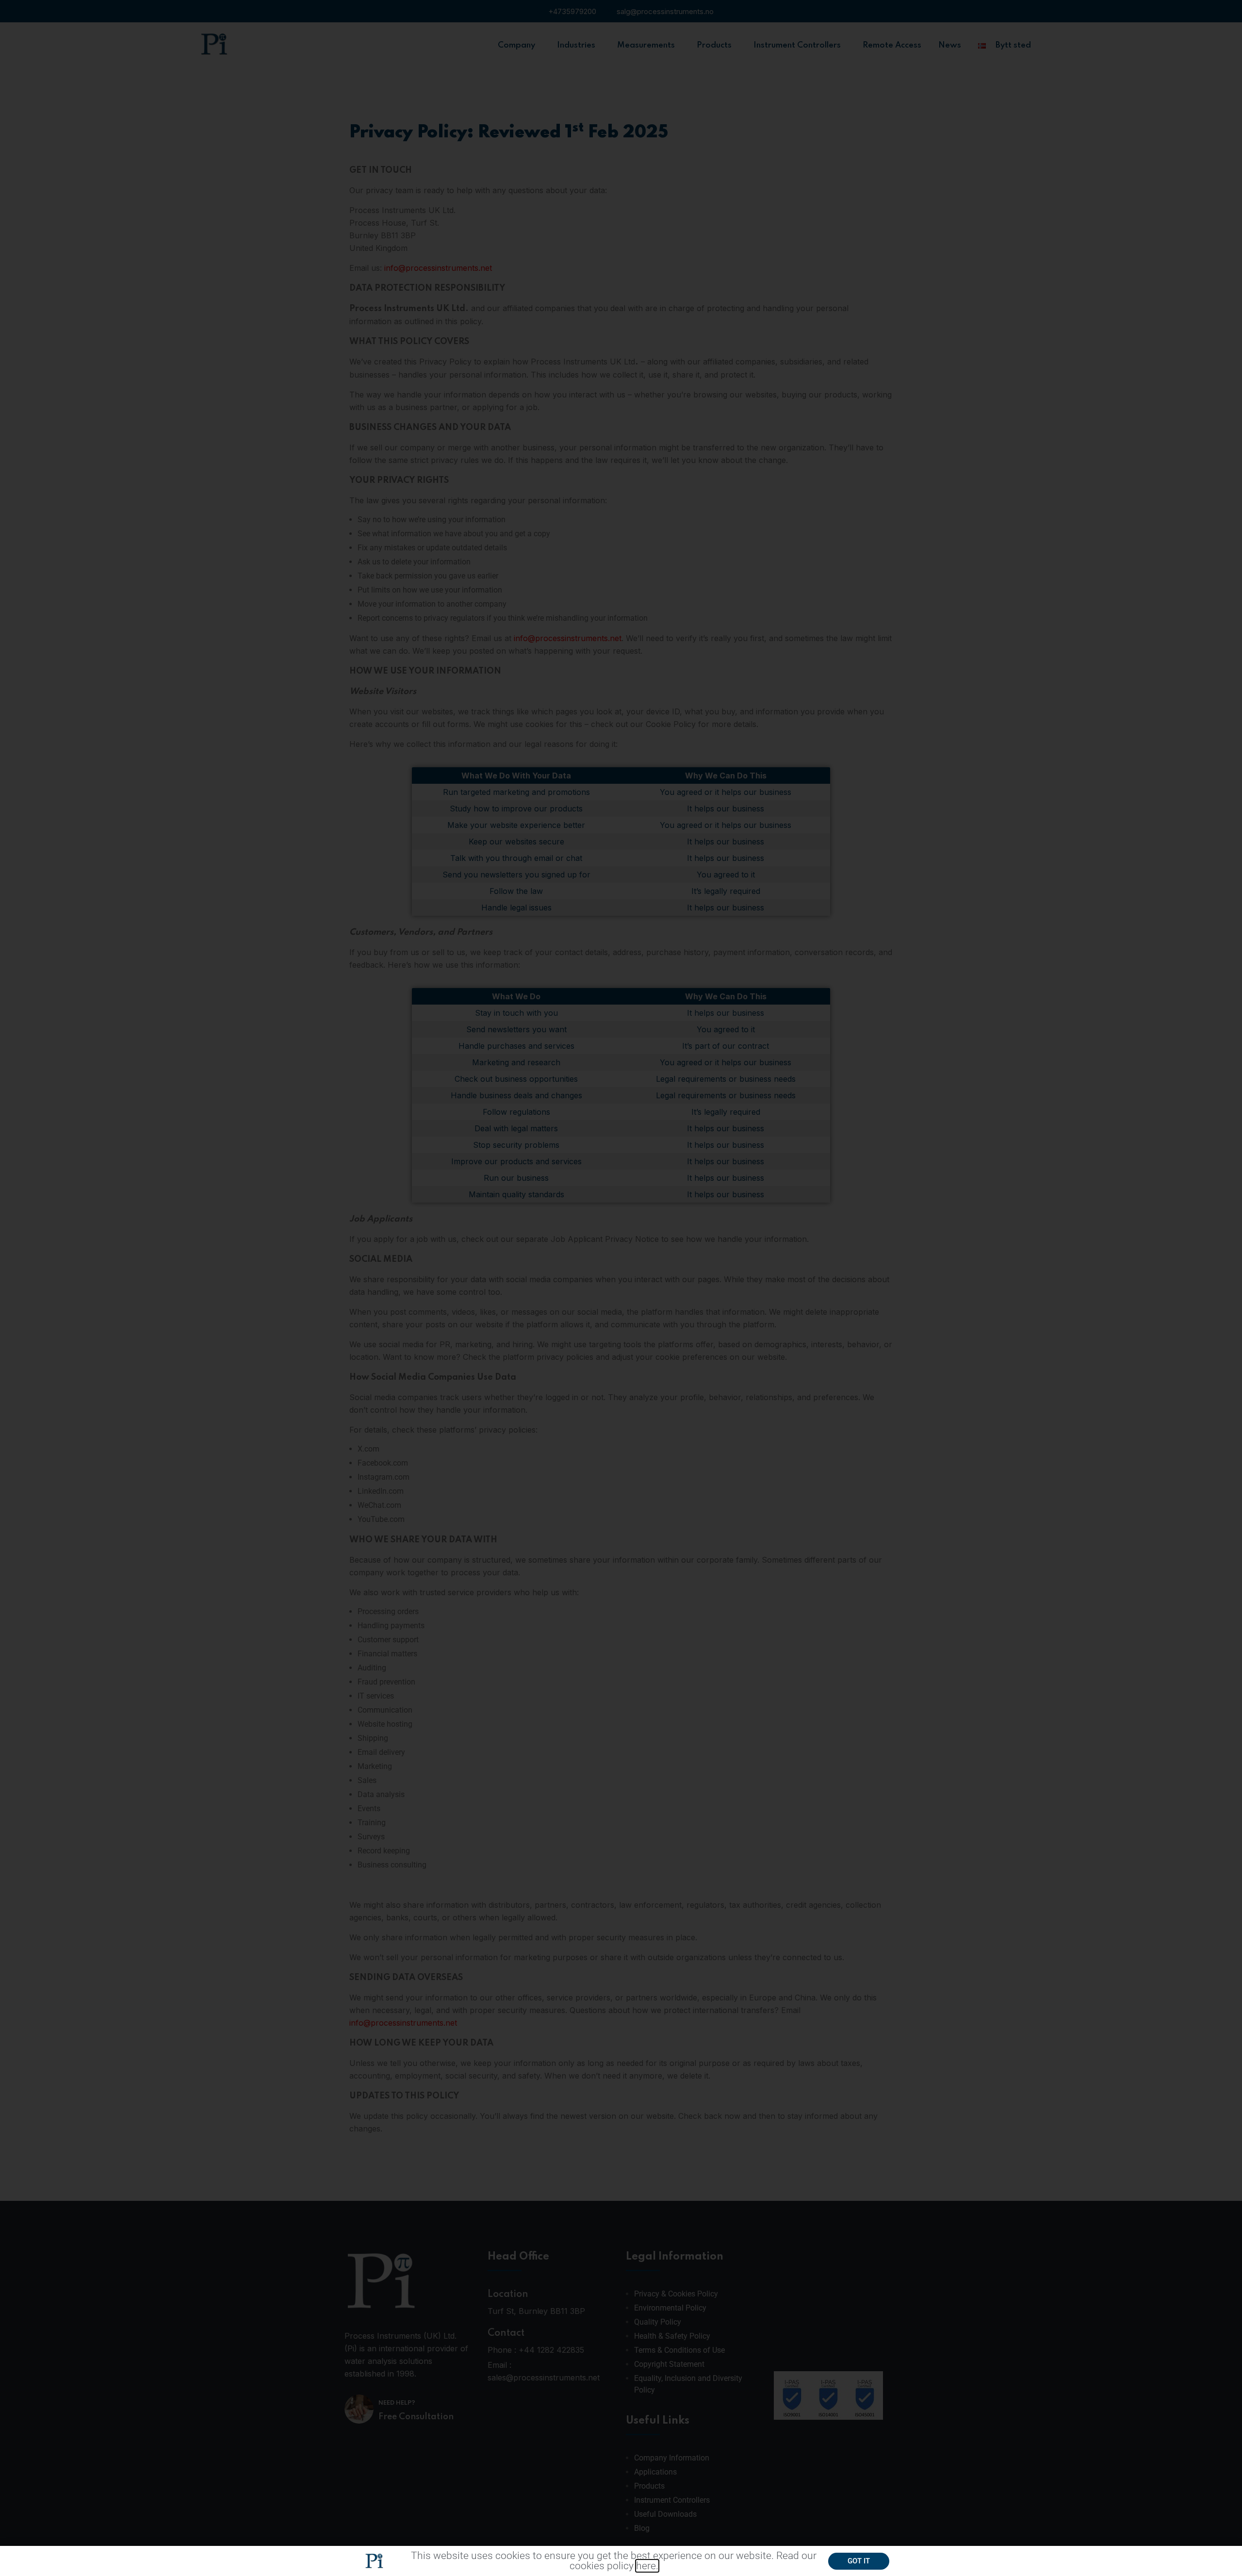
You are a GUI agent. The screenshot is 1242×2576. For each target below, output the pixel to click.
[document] (621, 1288)
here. (647, 2566)
